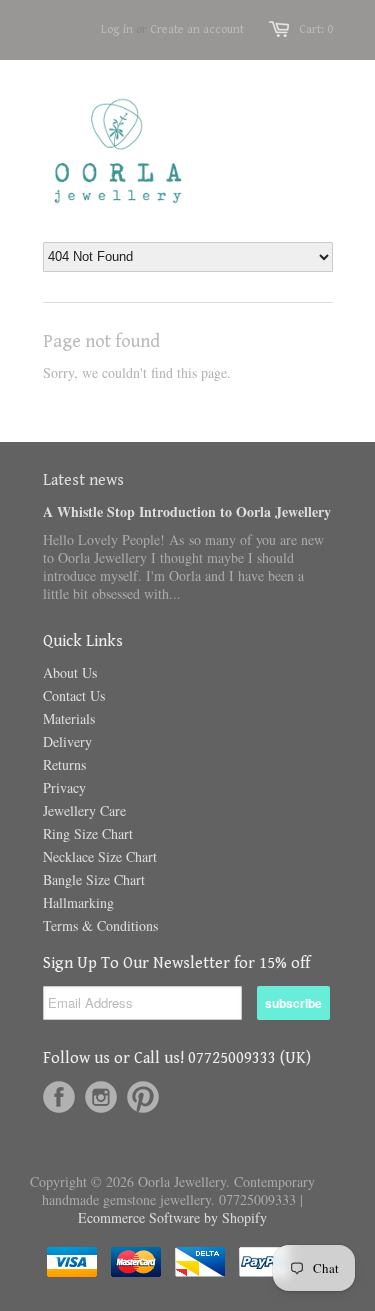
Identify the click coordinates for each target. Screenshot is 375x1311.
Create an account (197, 29)
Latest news (83, 480)
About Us (70, 672)
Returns (64, 764)
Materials (69, 718)
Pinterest (143, 1097)
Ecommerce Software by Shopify (172, 1217)
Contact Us (74, 695)
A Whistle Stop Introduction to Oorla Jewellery (187, 511)
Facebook (59, 1097)
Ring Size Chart (88, 833)
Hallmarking (78, 902)
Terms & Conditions (100, 925)
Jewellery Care (84, 810)
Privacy (64, 787)
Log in (117, 29)
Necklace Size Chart (100, 856)
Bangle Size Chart (94, 879)
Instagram (101, 1097)
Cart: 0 (316, 29)
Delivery (67, 741)
